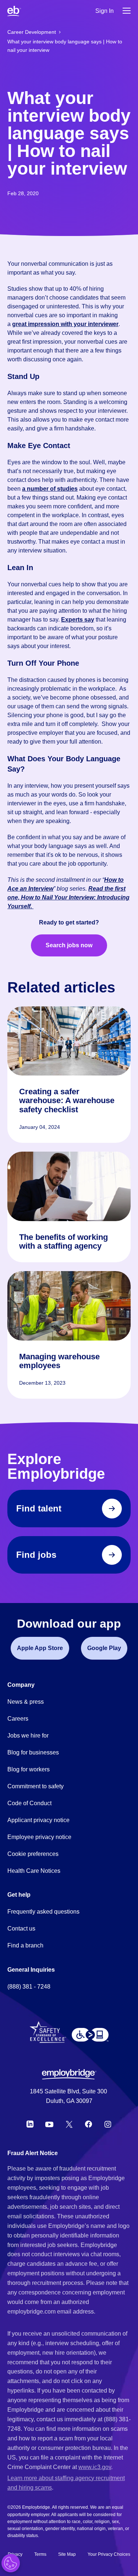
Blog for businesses (33, 1752)
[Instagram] (108, 2124)
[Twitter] (69, 2124)
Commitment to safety (36, 1786)
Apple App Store (40, 1648)
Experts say (78, 620)
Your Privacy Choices (109, 2554)
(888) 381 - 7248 (29, 1987)
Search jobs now (69, 945)
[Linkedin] (30, 2124)
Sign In (105, 11)
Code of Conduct (29, 1803)
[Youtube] (49, 2124)
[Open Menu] (127, 11)
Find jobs (36, 1555)
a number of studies (50, 489)
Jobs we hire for (28, 1736)
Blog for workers (29, 1769)
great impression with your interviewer (65, 324)
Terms (40, 2554)
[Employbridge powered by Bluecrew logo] (69, 2074)
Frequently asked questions (43, 1912)
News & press (26, 1702)
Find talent (39, 1508)
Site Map (67, 2554)
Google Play (104, 1648)
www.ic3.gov (95, 2467)
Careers (18, 1719)
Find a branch (25, 1945)
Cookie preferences (33, 1854)
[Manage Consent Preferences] (11, 2563)
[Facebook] (89, 2124)
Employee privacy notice (39, 1837)
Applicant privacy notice (38, 1820)
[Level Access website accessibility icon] (90, 2035)
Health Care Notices (34, 1871)
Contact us (21, 1929)
